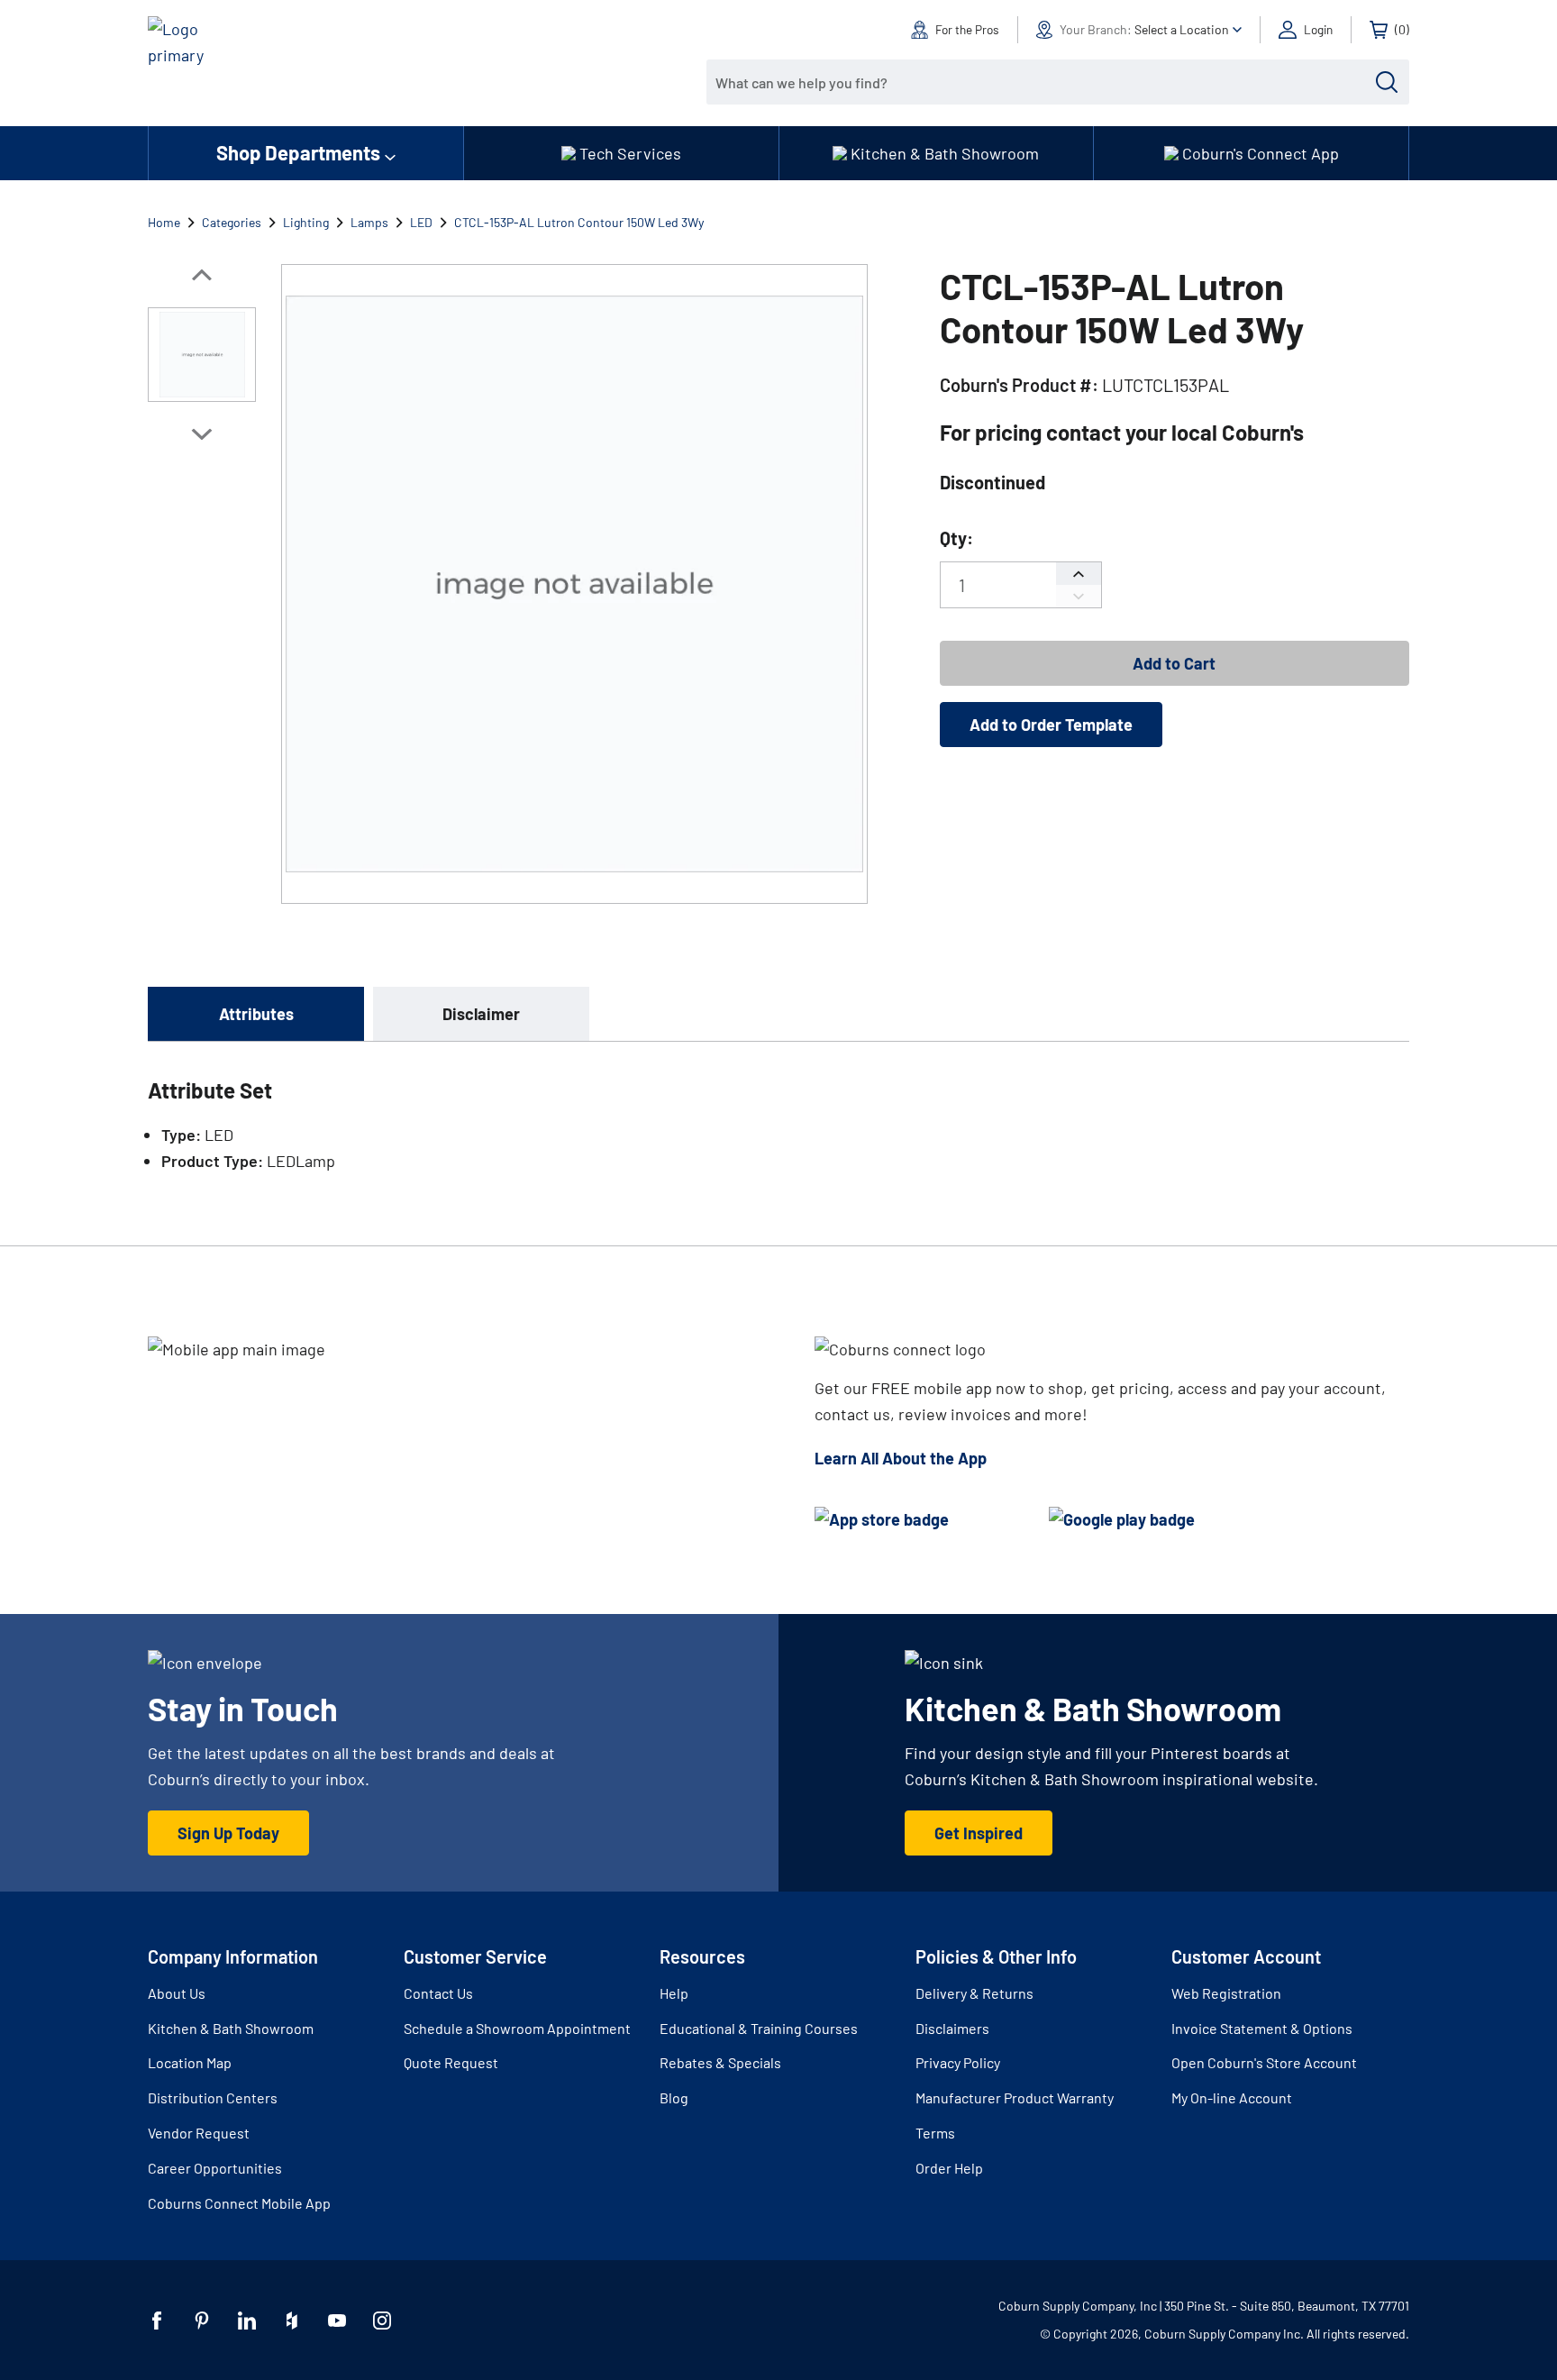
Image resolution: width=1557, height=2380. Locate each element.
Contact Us (438, 1993)
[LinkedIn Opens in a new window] (247, 2321)
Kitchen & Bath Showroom (231, 2028)
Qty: (956, 538)
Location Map (190, 2062)
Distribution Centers (213, 2097)
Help (674, 1993)
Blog (674, 2097)
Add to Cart (1174, 663)
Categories (232, 222)
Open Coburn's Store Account (1264, 2062)
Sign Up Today (228, 1833)
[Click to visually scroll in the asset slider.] (202, 275)
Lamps (369, 222)
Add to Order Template (1051, 725)
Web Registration (1226, 1993)
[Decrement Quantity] (1079, 596)
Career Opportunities (215, 2168)
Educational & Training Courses (759, 2028)
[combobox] (1044, 82)
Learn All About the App (901, 1458)
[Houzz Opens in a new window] (292, 2321)
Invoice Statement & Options (1262, 2028)
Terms (935, 2133)
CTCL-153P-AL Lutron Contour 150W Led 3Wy (579, 222)
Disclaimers (952, 2028)
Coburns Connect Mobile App (239, 2203)
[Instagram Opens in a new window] (382, 2321)
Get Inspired (979, 1833)
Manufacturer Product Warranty (1015, 2097)
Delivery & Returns (974, 1993)
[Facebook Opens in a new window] (157, 2321)
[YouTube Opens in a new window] (337, 2321)
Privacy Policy (958, 2062)
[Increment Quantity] (1079, 574)
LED (421, 222)
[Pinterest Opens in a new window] (202, 2321)
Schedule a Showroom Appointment (517, 2028)
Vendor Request (199, 2133)
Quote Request (451, 2062)
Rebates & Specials (720, 2062)
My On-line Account (1232, 2097)
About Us (177, 1993)
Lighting (306, 222)
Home (164, 222)
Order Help (949, 2168)
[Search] (1387, 82)
